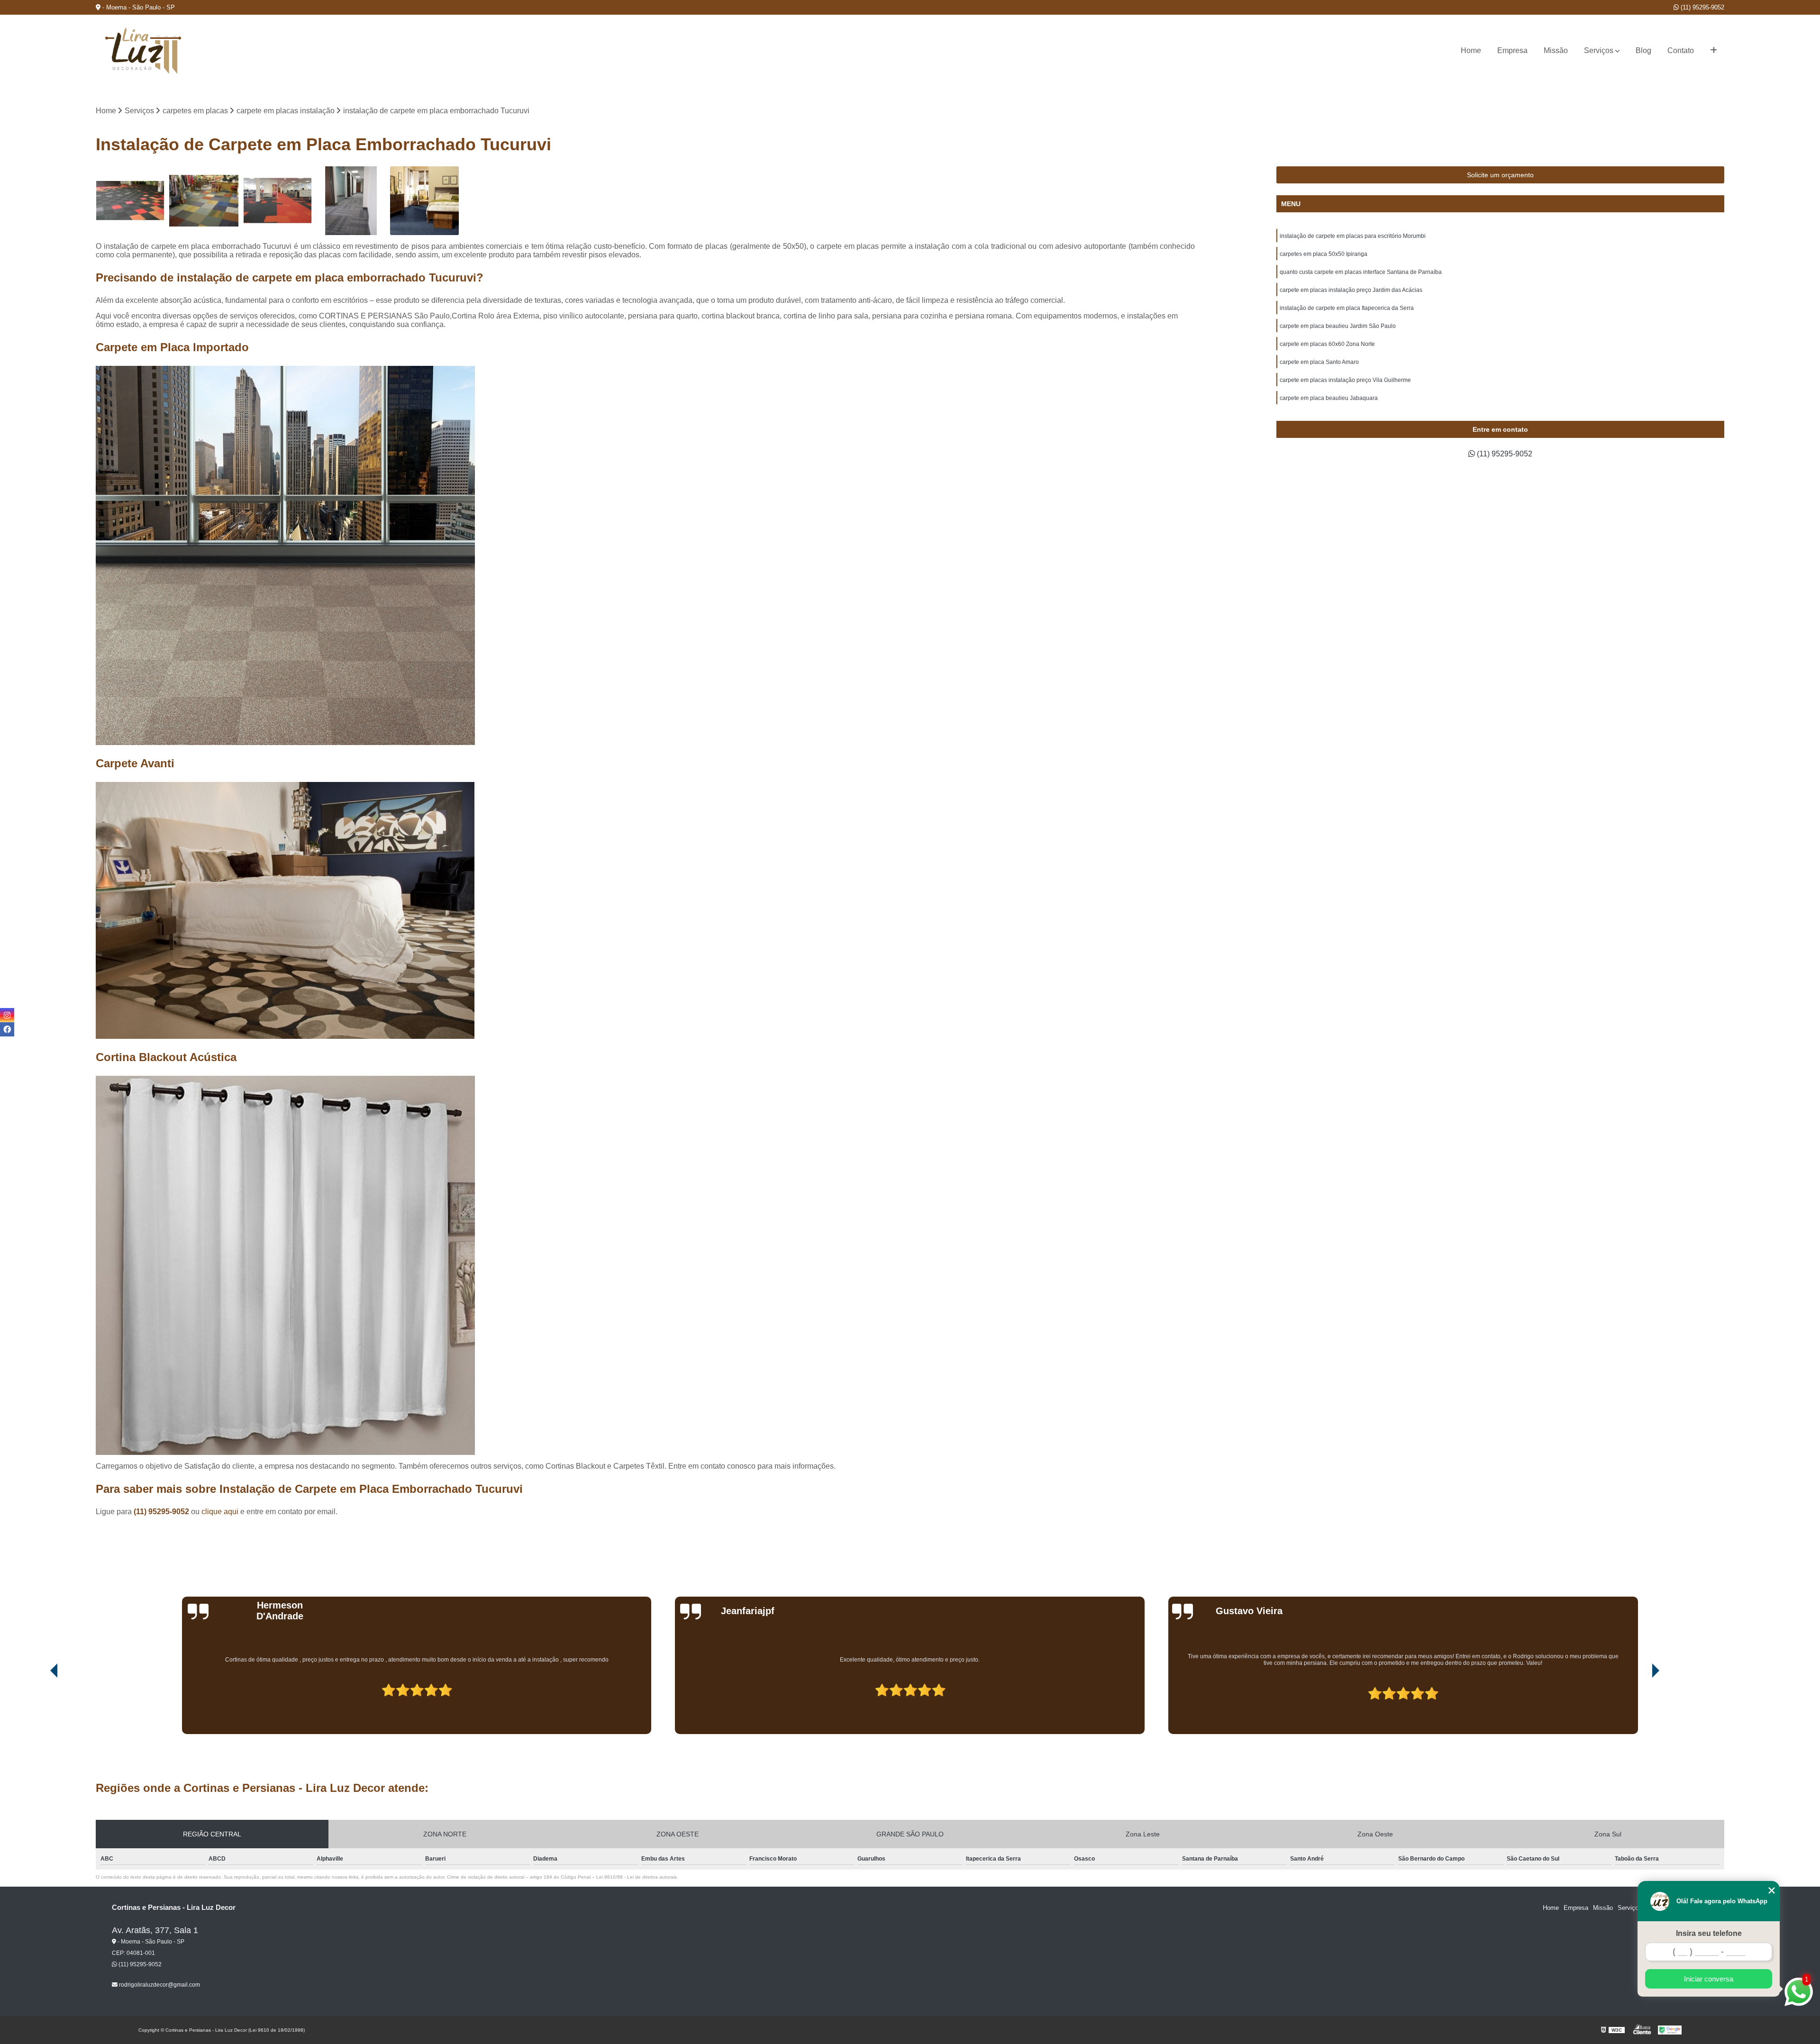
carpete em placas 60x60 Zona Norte (1327, 344)
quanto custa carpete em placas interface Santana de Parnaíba (1361, 272)
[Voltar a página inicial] (143, 51)
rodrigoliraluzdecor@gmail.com (159, 1985)
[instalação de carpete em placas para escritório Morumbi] (278, 201)
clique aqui (220, 1512)
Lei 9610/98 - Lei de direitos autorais (637, 1877)
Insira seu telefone (1709, 1933)
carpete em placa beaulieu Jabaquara (1329, 398)
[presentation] (41, 1707)
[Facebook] (7, 1029)
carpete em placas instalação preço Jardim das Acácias (1351, 290)
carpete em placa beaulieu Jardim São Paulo (1338, 326)
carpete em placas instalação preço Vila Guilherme (1345, 380)
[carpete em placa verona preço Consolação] (424, 201)
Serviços (1599, 50)
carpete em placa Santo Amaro (1319, 362)
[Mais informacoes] (1714, 51)
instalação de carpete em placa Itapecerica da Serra (1347, 308)
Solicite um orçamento (1500, 175)
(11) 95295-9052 (1702, 7)
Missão (1556, 50)
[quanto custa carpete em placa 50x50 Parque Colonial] (204, 201)
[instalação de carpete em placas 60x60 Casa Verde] (351, 201)
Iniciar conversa (1709, 1979)
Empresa (1512, 50)
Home (1471, 50)
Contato (1681, 50)
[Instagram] (7, 1015)
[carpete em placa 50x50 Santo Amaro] (130, 201)
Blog (1643, 50)
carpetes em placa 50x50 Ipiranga (1324, 254)
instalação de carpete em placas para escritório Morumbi (1353, 236)
